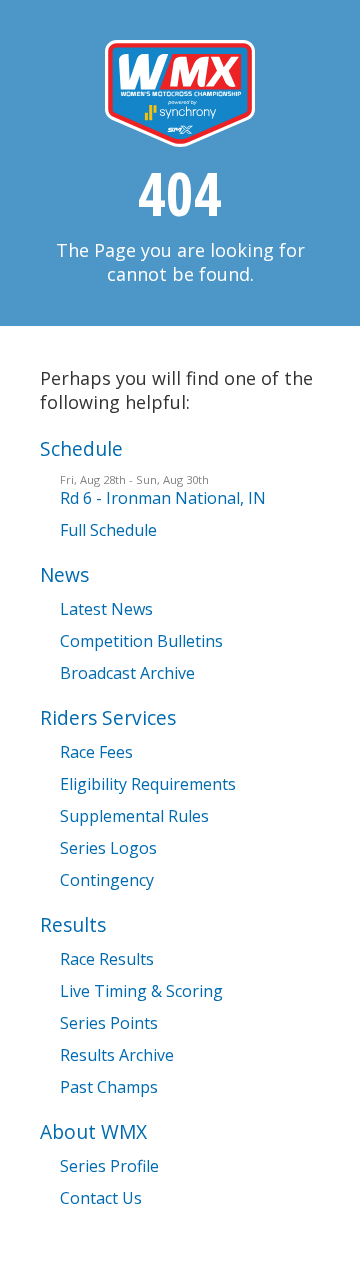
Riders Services (108, 717)
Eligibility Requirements (148, 784)
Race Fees (96, 752)
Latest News (106, 609)
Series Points (109, 1023)
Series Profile (109, 1166)
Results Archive (117, 1055)
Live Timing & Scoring (141, 991)
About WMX (93, 1131)
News (64, 574)
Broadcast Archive (127, 673)
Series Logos (108, 848)
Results (73, 924)
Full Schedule (108, 530)
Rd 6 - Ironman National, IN (163, 490)
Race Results (107, 959)
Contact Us (101, 1198)
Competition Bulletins (141, 641)
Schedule (81, 448)
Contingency (107, 880)
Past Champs (109, 1087)
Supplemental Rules (134, 816)
